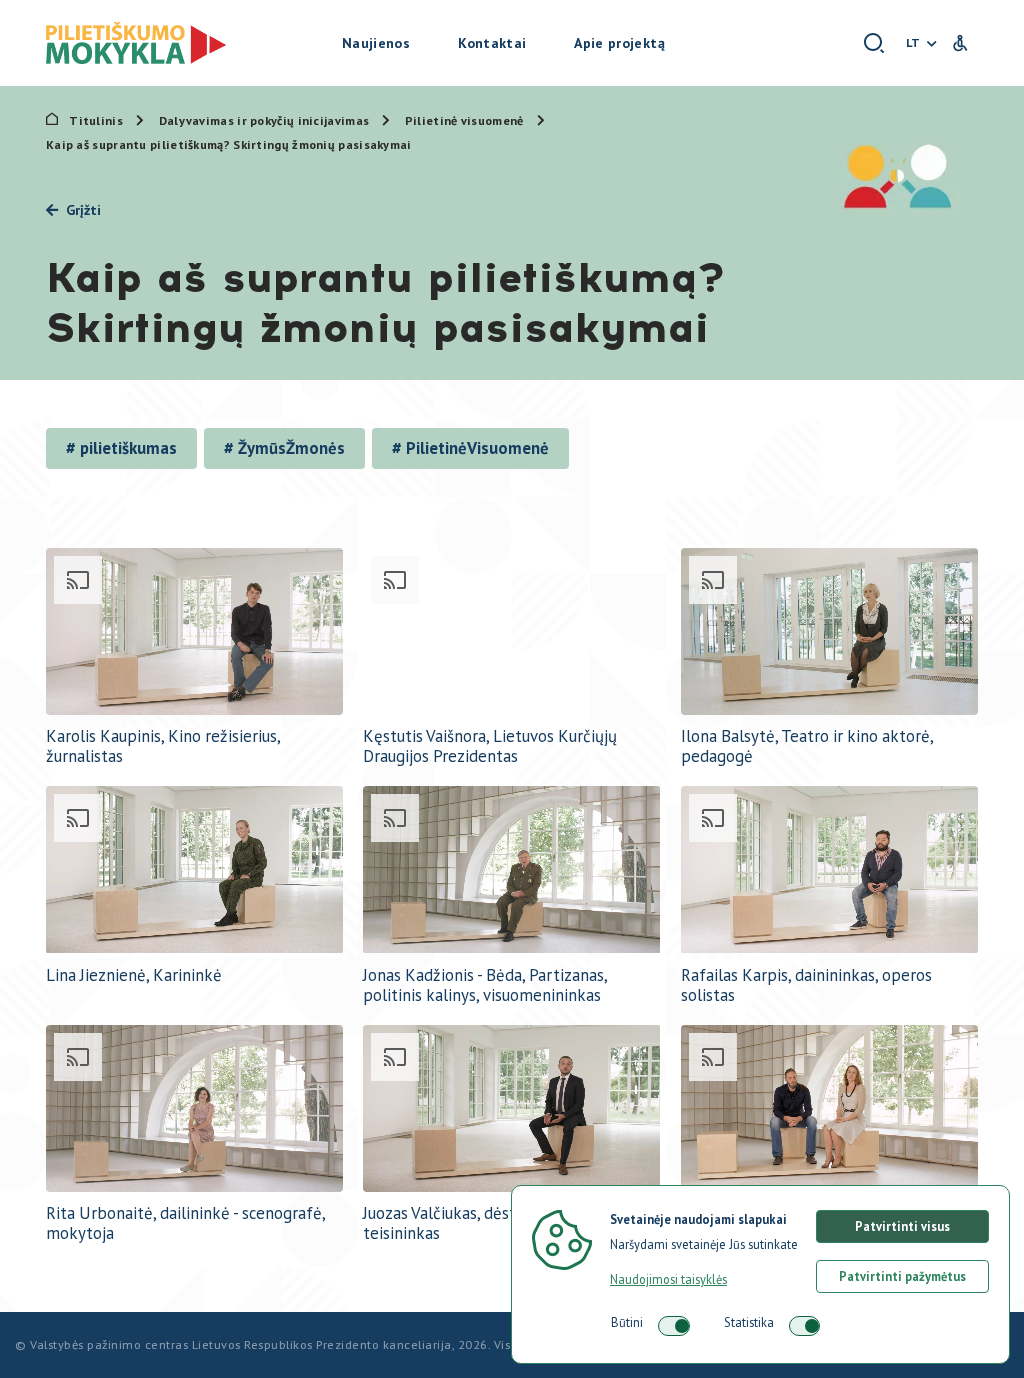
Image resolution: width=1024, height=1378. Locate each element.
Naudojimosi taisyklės (668, 1279)
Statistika (749, 1322)
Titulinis (96, 120)
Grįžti (83, 210)
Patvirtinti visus (902, 1226)
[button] (874, 43)
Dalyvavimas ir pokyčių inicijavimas (266, 120)
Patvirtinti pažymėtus (902, 1276)
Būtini (627, 1322)
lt (913, 42)
